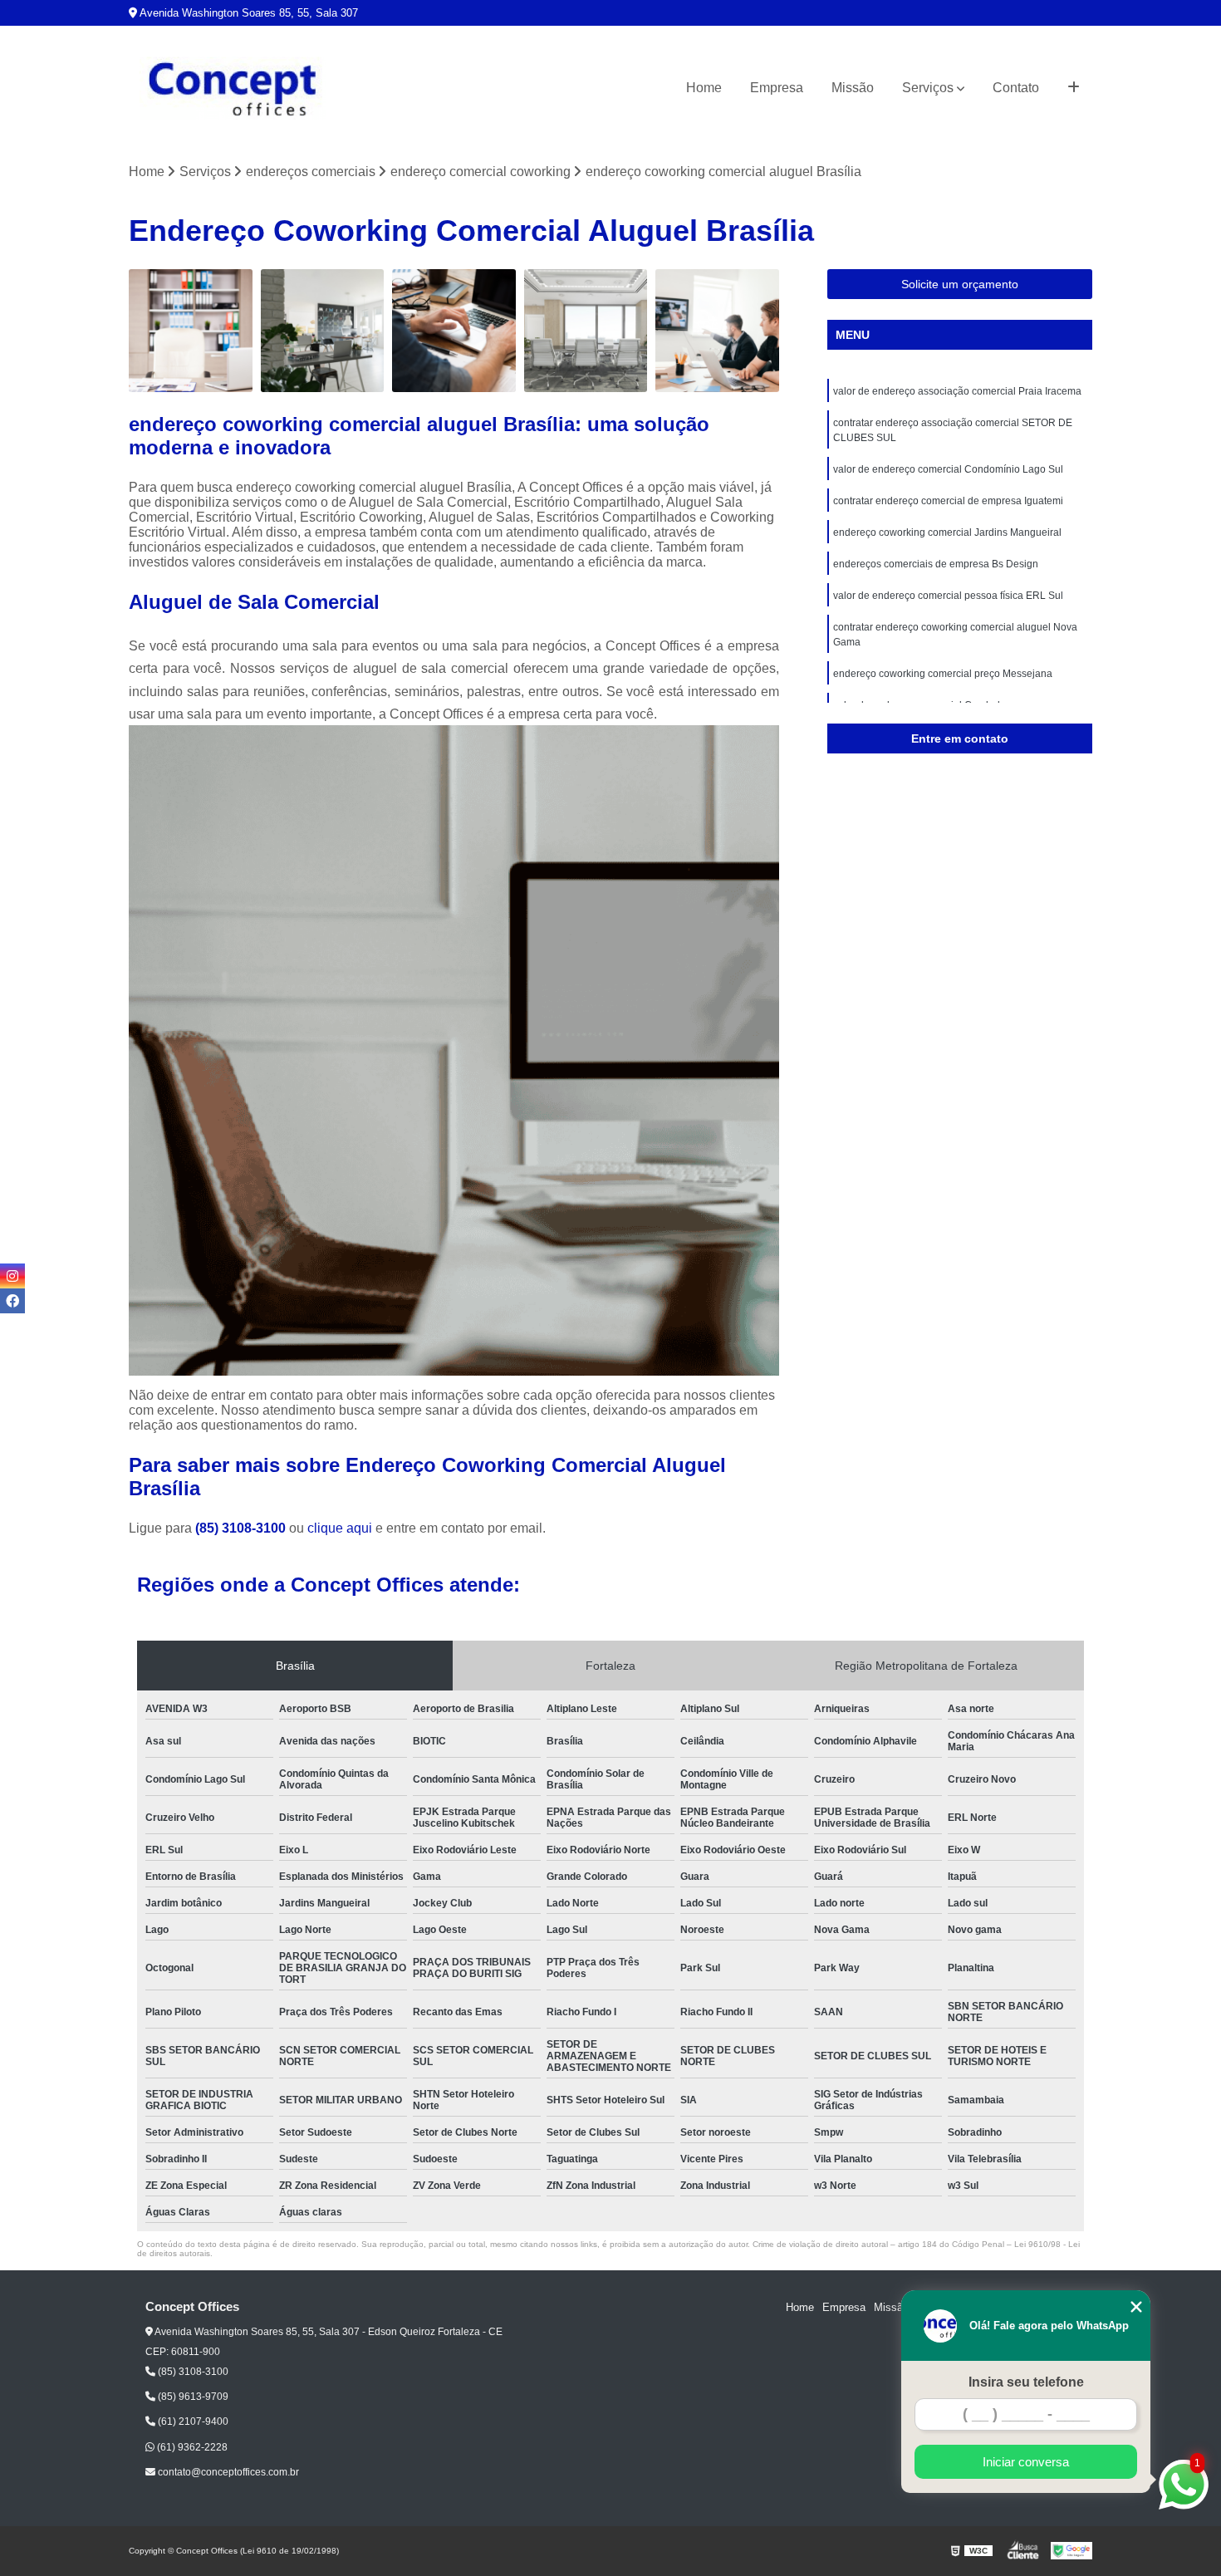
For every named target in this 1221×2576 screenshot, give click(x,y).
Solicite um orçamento (960, 284)
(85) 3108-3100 (242, 1528)
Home (704, 88)
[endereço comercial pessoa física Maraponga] (323, 331)
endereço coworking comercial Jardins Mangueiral (947, 532)
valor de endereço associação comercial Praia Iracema (957, 391)
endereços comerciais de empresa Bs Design (936, 564)
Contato (1016, 88)
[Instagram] (12, 1276)
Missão (853, 88)
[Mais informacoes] (1074, 88)
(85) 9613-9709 (192, 2397)
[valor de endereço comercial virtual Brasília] (454, 331)
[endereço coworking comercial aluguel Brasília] (586, 331)
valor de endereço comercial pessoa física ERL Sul (948, 596)
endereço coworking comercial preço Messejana (943, 674)
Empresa (777, 88)
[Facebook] (12, 1301)
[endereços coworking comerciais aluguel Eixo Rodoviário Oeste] (191, 331)
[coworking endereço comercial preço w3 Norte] (717, 331)
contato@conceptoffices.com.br (227, 2472)
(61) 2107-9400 (192, 2421)
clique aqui (340, 1528)
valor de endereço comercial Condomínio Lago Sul (948, 469)
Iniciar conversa (1026, 2462)
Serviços (928, 88)
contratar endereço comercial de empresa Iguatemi (948, 501)
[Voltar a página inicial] (233, 88)
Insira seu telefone (1026, 2382)
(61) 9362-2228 (191, 2447)
